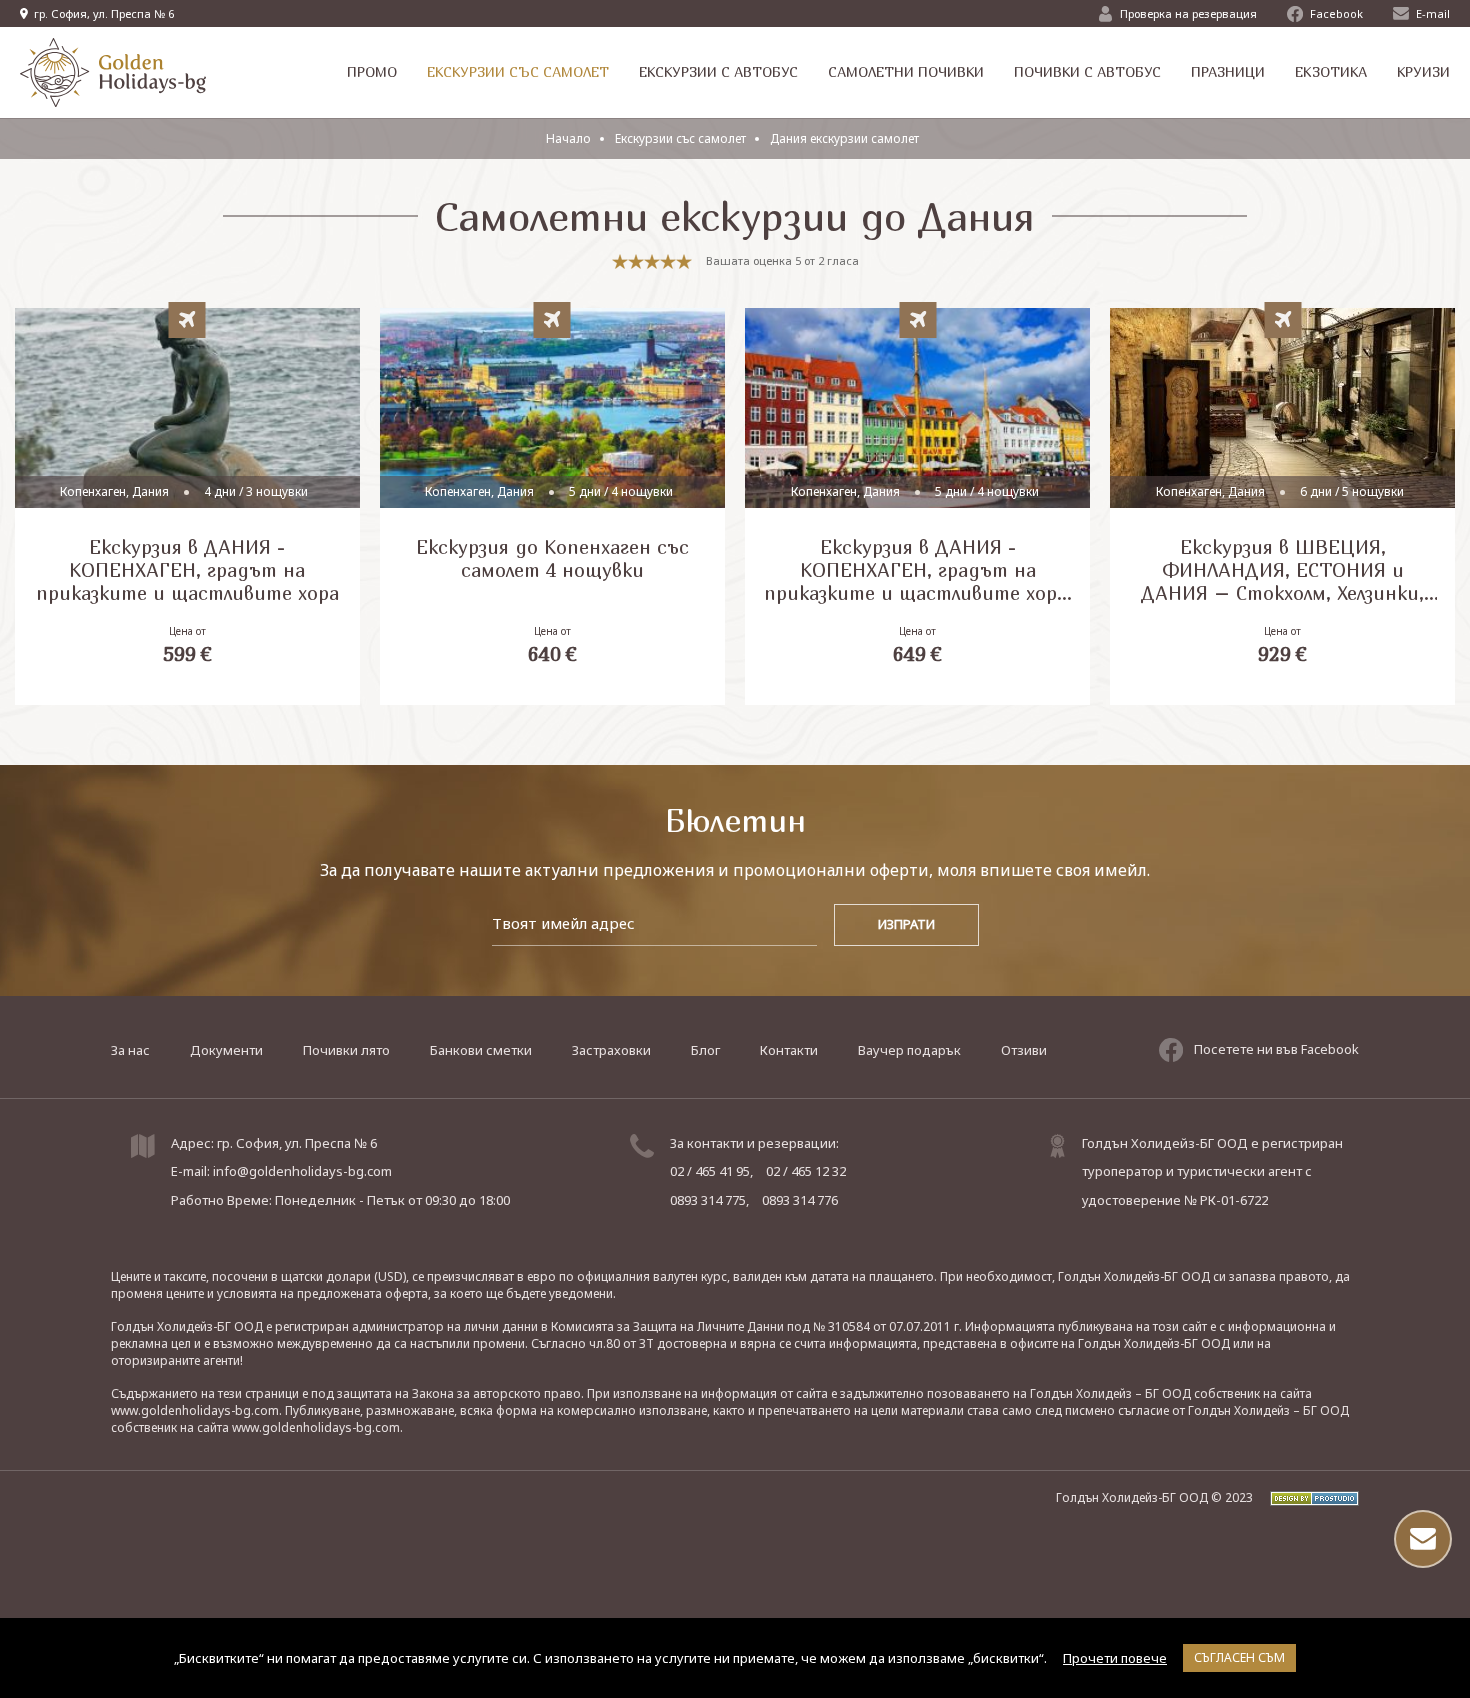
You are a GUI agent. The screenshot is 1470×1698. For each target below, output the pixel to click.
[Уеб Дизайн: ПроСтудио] (1307, 1497)
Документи (226, 1050)
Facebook (1336, 13)
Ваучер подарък (909, 1050)
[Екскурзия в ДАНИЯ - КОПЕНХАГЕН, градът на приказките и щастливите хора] (187, 506)
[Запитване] (1423, 1539)
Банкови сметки (481, 1050)
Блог (705, 1050)
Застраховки (611, 1050)
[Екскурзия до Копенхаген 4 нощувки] (552, 506)
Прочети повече (1115, 1658)
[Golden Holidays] (113, 72)
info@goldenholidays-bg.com (302, 1171)
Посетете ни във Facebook (1276, 1049)
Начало (568, 138)
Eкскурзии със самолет (680, 138)
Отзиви (1024, 1050)
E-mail (1433, 13)
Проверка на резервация (1188, 13)
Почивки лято (346, 1050)
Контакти (789, 1050)
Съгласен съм (1239, 1657)
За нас (130, 1050)
